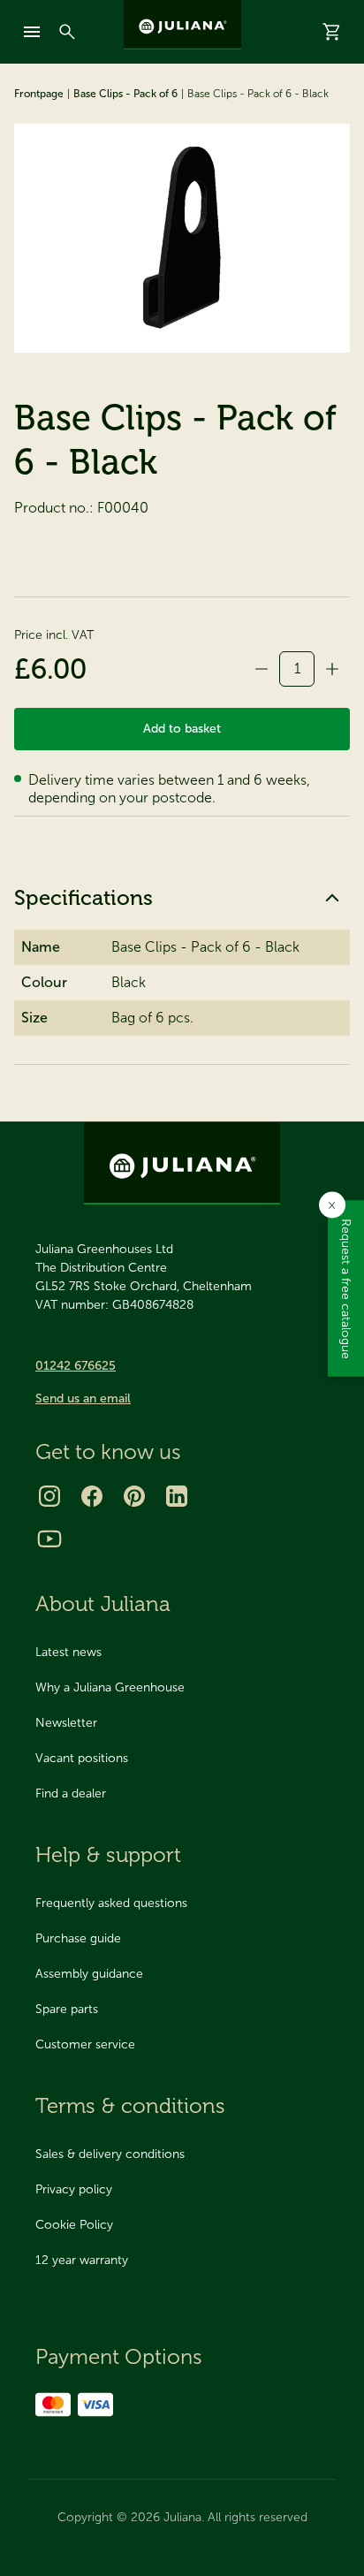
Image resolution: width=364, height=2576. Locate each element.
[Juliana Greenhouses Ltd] (182, 25)
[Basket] (332, 32)
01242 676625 (76, 1366)
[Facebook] (92, 1496)
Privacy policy (74, 2189)
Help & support (108, 1854)
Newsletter (66, 1723)
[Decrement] (262, 669)
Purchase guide (78, 1938)
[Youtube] (49, 1539)
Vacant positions (82, 1758)
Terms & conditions (130, 2105)
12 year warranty (82, 2260)
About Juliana (103, 1603)
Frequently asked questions (111, 1903)
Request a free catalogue (346, 1288)
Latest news (68, 1652)
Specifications (83, 897)
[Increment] (332, 669)
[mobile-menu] (32, 32)
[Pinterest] (134, 1496)
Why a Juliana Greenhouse (110, 1687)
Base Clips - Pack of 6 (125, 94)
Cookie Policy (74, 2225)
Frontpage (39, 94)
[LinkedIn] (177, 1496)
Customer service (85, 2044)
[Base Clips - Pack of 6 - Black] (182, 238)
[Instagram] (49, 1496)
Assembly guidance (89, 1974)
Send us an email (83, 1398)
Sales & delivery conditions (110, 2154)
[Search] (67, 32)
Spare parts (67, 2009)
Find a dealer (71, 1793)
